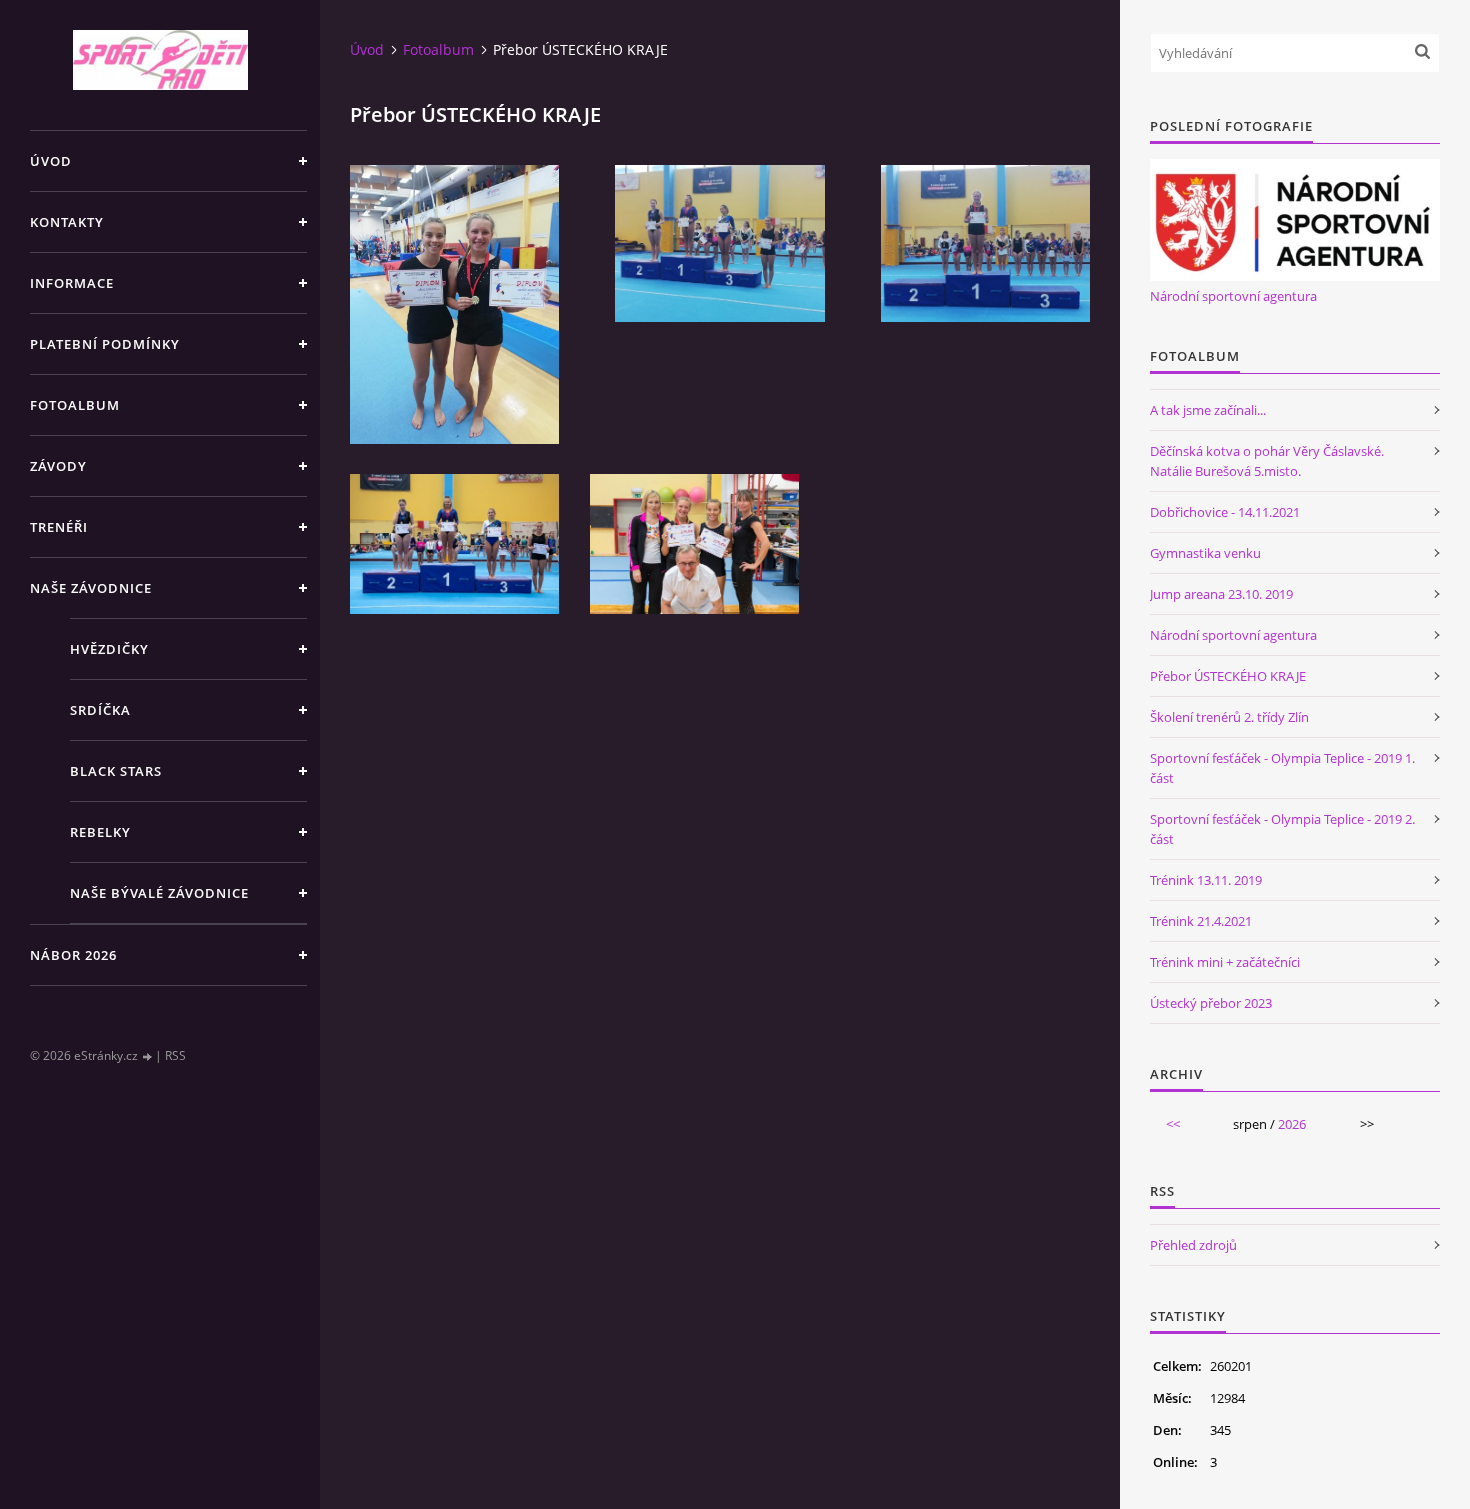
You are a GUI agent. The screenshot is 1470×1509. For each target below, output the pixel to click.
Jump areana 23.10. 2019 (1221, 594)
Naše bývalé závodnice (159, 893)
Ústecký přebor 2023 (1211, 1003)
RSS (175, 1055)
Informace (72, 283)
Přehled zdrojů (1193, 1245)
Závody (58, 466)
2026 (1292, 1124)
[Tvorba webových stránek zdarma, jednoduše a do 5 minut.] (148, 1056)
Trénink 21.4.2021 (1201, 921)
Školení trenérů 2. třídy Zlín (1229, 717)
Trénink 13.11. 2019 (1206, 880)
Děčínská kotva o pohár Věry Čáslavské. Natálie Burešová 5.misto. (1267, 461)
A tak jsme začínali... (1208, 410)
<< (1173, 1124)
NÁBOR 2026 (73, 955)
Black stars (116, 771)
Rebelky (100, 832)
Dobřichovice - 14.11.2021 (1225, 512)
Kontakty (67, 222)
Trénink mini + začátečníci (1225, 962)
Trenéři (59, 527)
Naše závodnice (91, 588)
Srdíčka (100, 710)
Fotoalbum (75, 405)
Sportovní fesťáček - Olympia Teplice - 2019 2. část (1282, 829)
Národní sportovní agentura (1233, 296)
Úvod (51, 161)
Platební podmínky (105, 344)
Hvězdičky (109, 649)
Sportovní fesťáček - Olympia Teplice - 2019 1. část (1282, 768)
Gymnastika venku (1205, 553)
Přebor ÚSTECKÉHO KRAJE (1228, 676)
